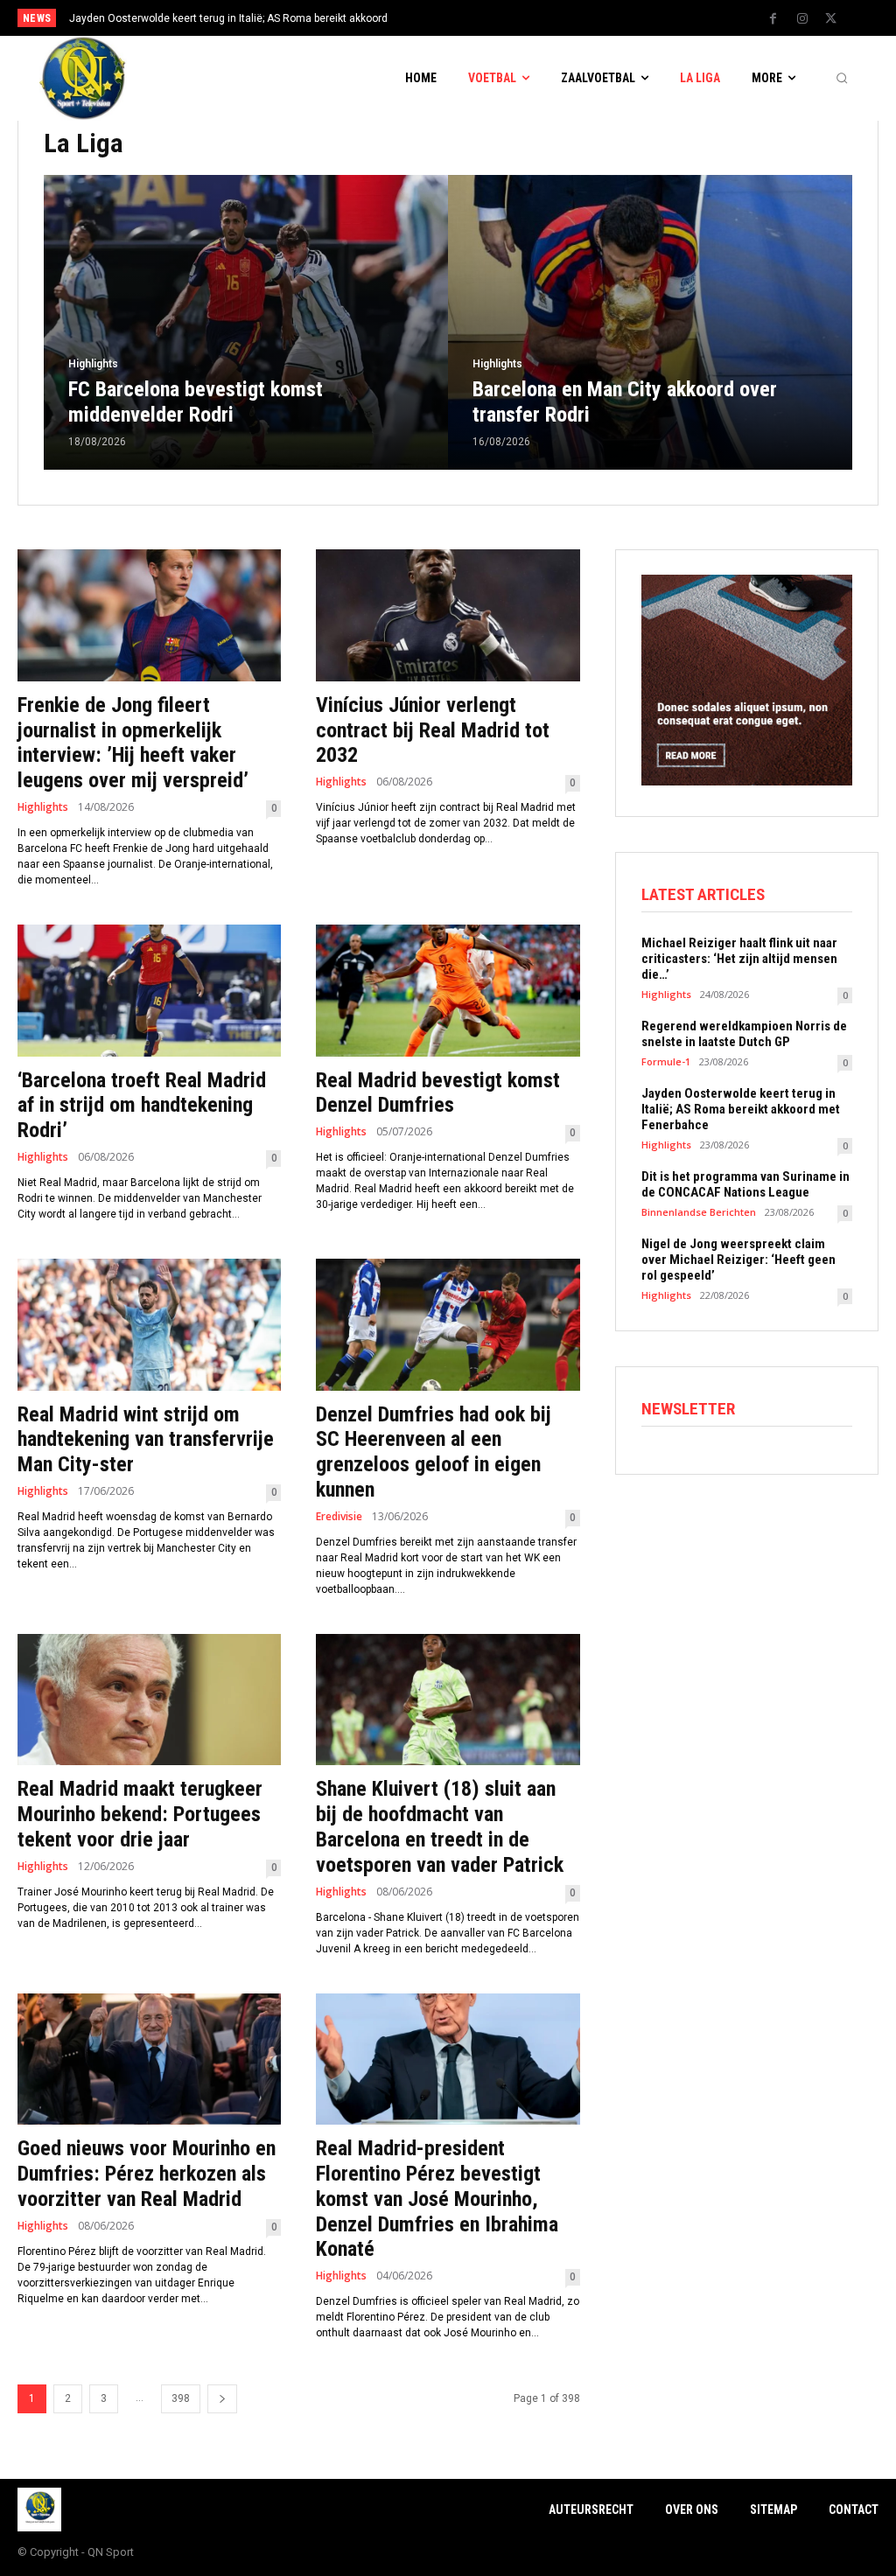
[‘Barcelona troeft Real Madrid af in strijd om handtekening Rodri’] (149, 991)
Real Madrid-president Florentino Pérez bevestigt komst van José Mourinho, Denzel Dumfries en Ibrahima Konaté (437, 2199)
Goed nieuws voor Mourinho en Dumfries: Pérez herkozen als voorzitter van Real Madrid (147, 2174)
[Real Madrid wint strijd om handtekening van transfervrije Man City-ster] (149, 1325)
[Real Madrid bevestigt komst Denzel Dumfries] (448, 991)
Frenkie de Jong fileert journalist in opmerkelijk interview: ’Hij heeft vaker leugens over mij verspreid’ (133, 743)
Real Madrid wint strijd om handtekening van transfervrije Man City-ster (146, 1440)
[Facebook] (773, 19)
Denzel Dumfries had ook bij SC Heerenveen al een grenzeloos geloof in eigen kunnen (434, 1452)
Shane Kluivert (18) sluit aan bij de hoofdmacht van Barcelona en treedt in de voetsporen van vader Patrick (440, 1826)
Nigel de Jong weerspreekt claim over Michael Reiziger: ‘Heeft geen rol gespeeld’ (738, 1260)
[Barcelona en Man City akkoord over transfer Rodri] (650, 322)
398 (181, 2398)
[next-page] (222, 2399)
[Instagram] (802, 19)
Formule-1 (666, 1061)
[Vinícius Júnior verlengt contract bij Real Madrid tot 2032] (448, 615)
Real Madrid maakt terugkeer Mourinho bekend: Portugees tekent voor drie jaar (140, 1814)
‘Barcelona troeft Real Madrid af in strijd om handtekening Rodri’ (142, 1106)
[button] (842, 79)
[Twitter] (831, 19)
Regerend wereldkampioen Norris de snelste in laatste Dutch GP (744, 1034)
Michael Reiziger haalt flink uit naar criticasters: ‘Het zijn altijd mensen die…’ (739, 959)
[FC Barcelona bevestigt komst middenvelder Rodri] (246, 322)
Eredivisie (339, 1517)
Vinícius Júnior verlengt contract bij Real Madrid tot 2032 (433, 730)
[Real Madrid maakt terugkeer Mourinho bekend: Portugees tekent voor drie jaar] (149, 1700)
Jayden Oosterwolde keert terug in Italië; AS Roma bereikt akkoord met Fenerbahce (741, 1109)
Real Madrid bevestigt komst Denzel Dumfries (438, 1093)
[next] (494, 18)
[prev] (466, 18)
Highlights (93, 364)
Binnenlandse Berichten (699, 1212)
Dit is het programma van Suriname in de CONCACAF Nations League (745, 1184)
